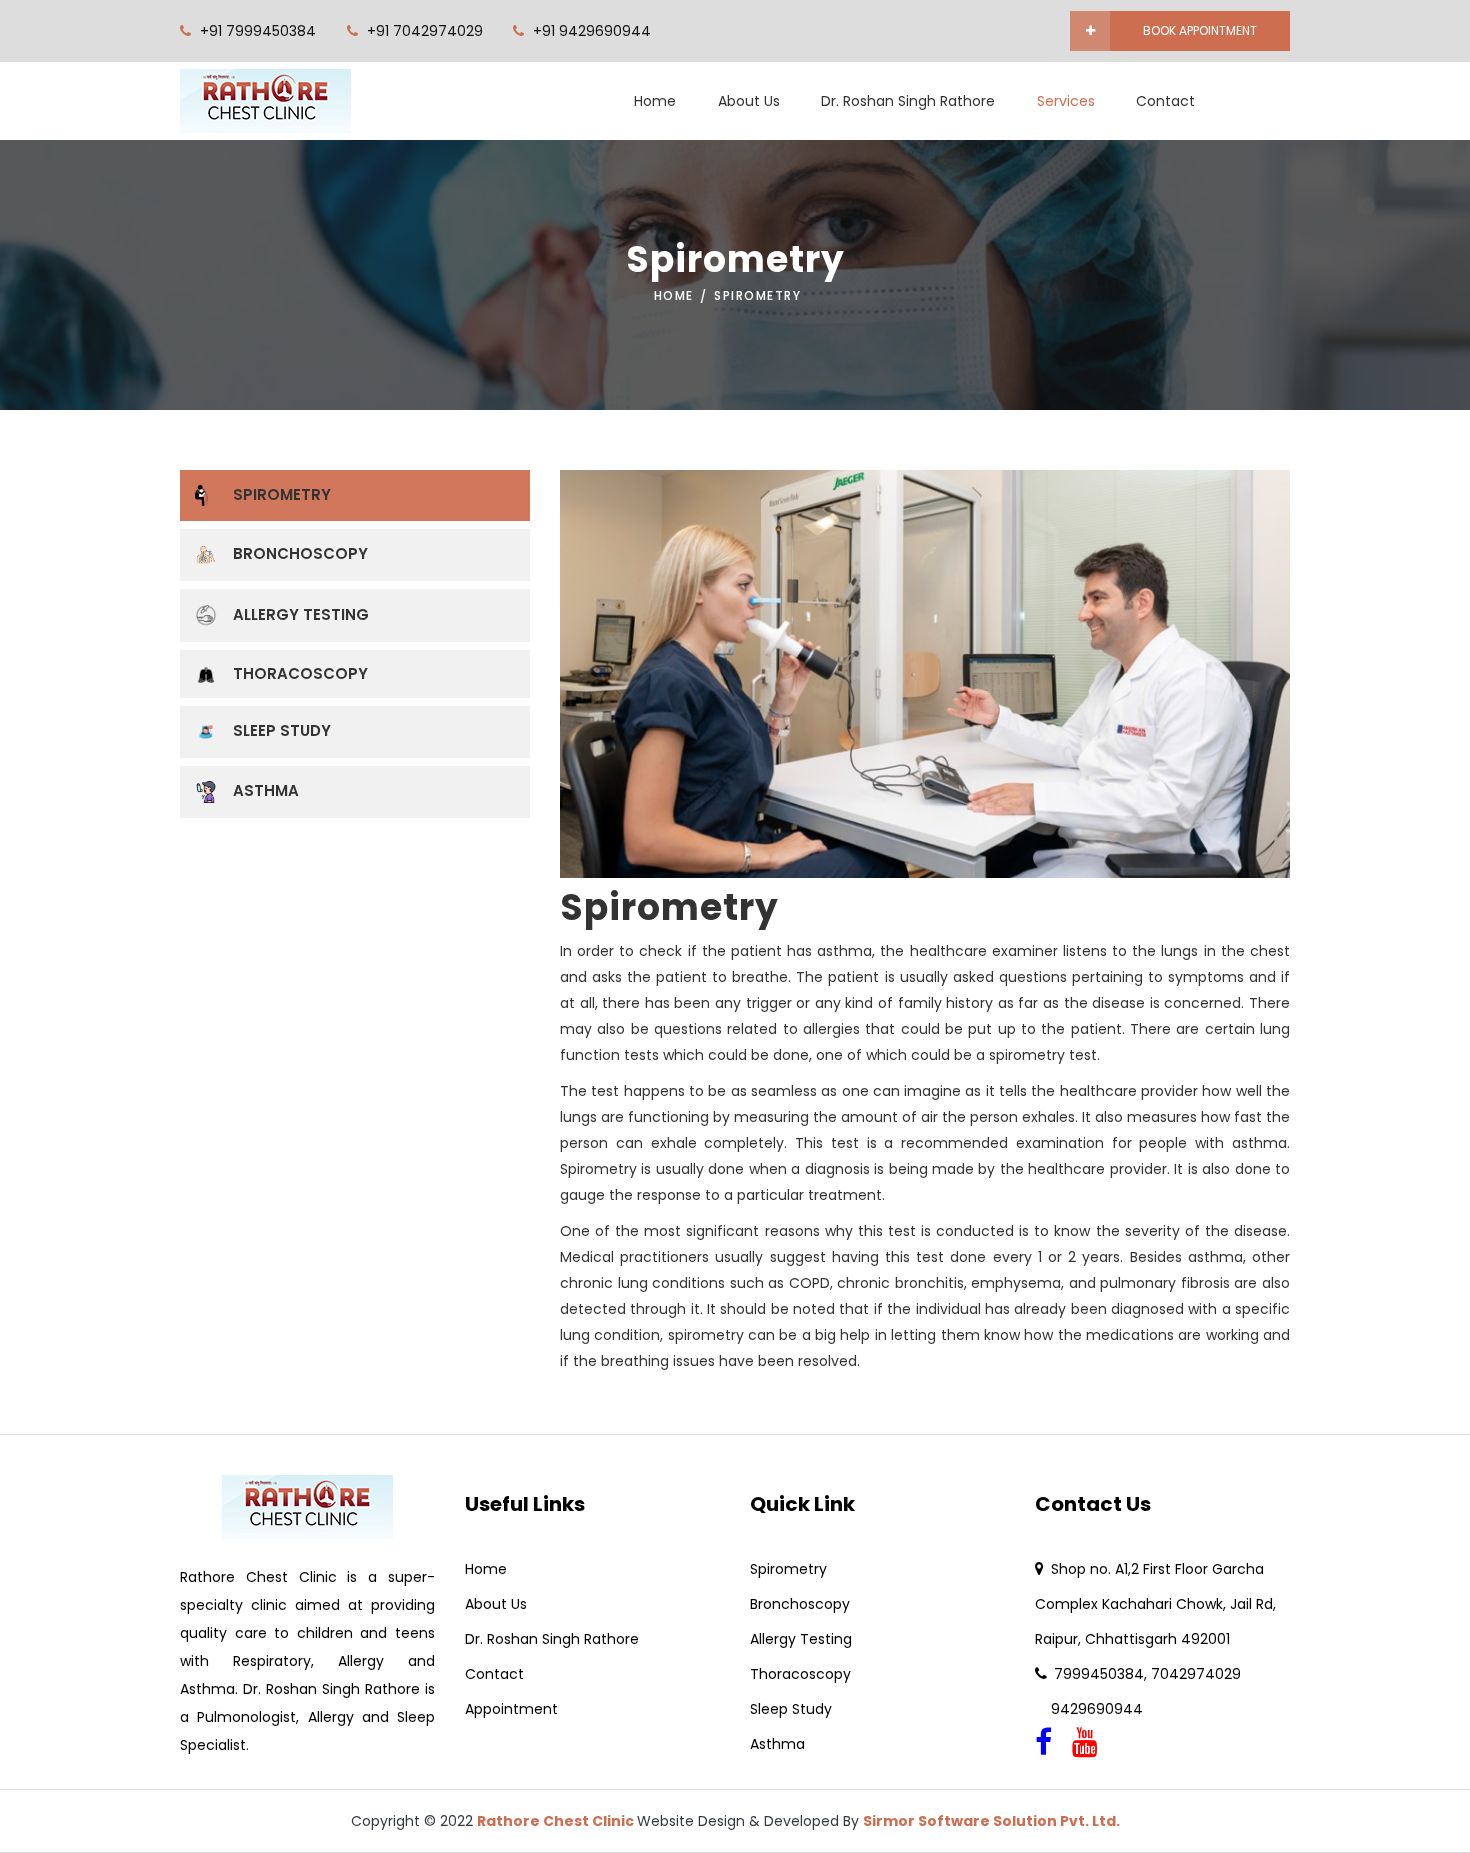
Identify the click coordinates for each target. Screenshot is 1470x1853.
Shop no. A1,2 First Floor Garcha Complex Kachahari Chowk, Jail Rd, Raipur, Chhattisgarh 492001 (1155, 1604)
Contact (1165, 101)
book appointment (1200, 30)
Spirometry (282, 494)
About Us (496, 1604)
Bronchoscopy (300, 553)
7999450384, (1102, 1674)
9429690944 (1089, 1709)
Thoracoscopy (300, 673)
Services (1066, 101)
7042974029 (1196, 1674)
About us (749, 101)
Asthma (266, 790)
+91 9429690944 (592, 31)
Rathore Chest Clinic (557, 1821)
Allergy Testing (301, 614)
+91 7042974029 (425, 31)
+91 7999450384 (258, 31)
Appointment (511, 1709)
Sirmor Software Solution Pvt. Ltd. (991, 1821)
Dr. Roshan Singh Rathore (908, 101)
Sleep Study (282, 730)
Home (655, 101)
